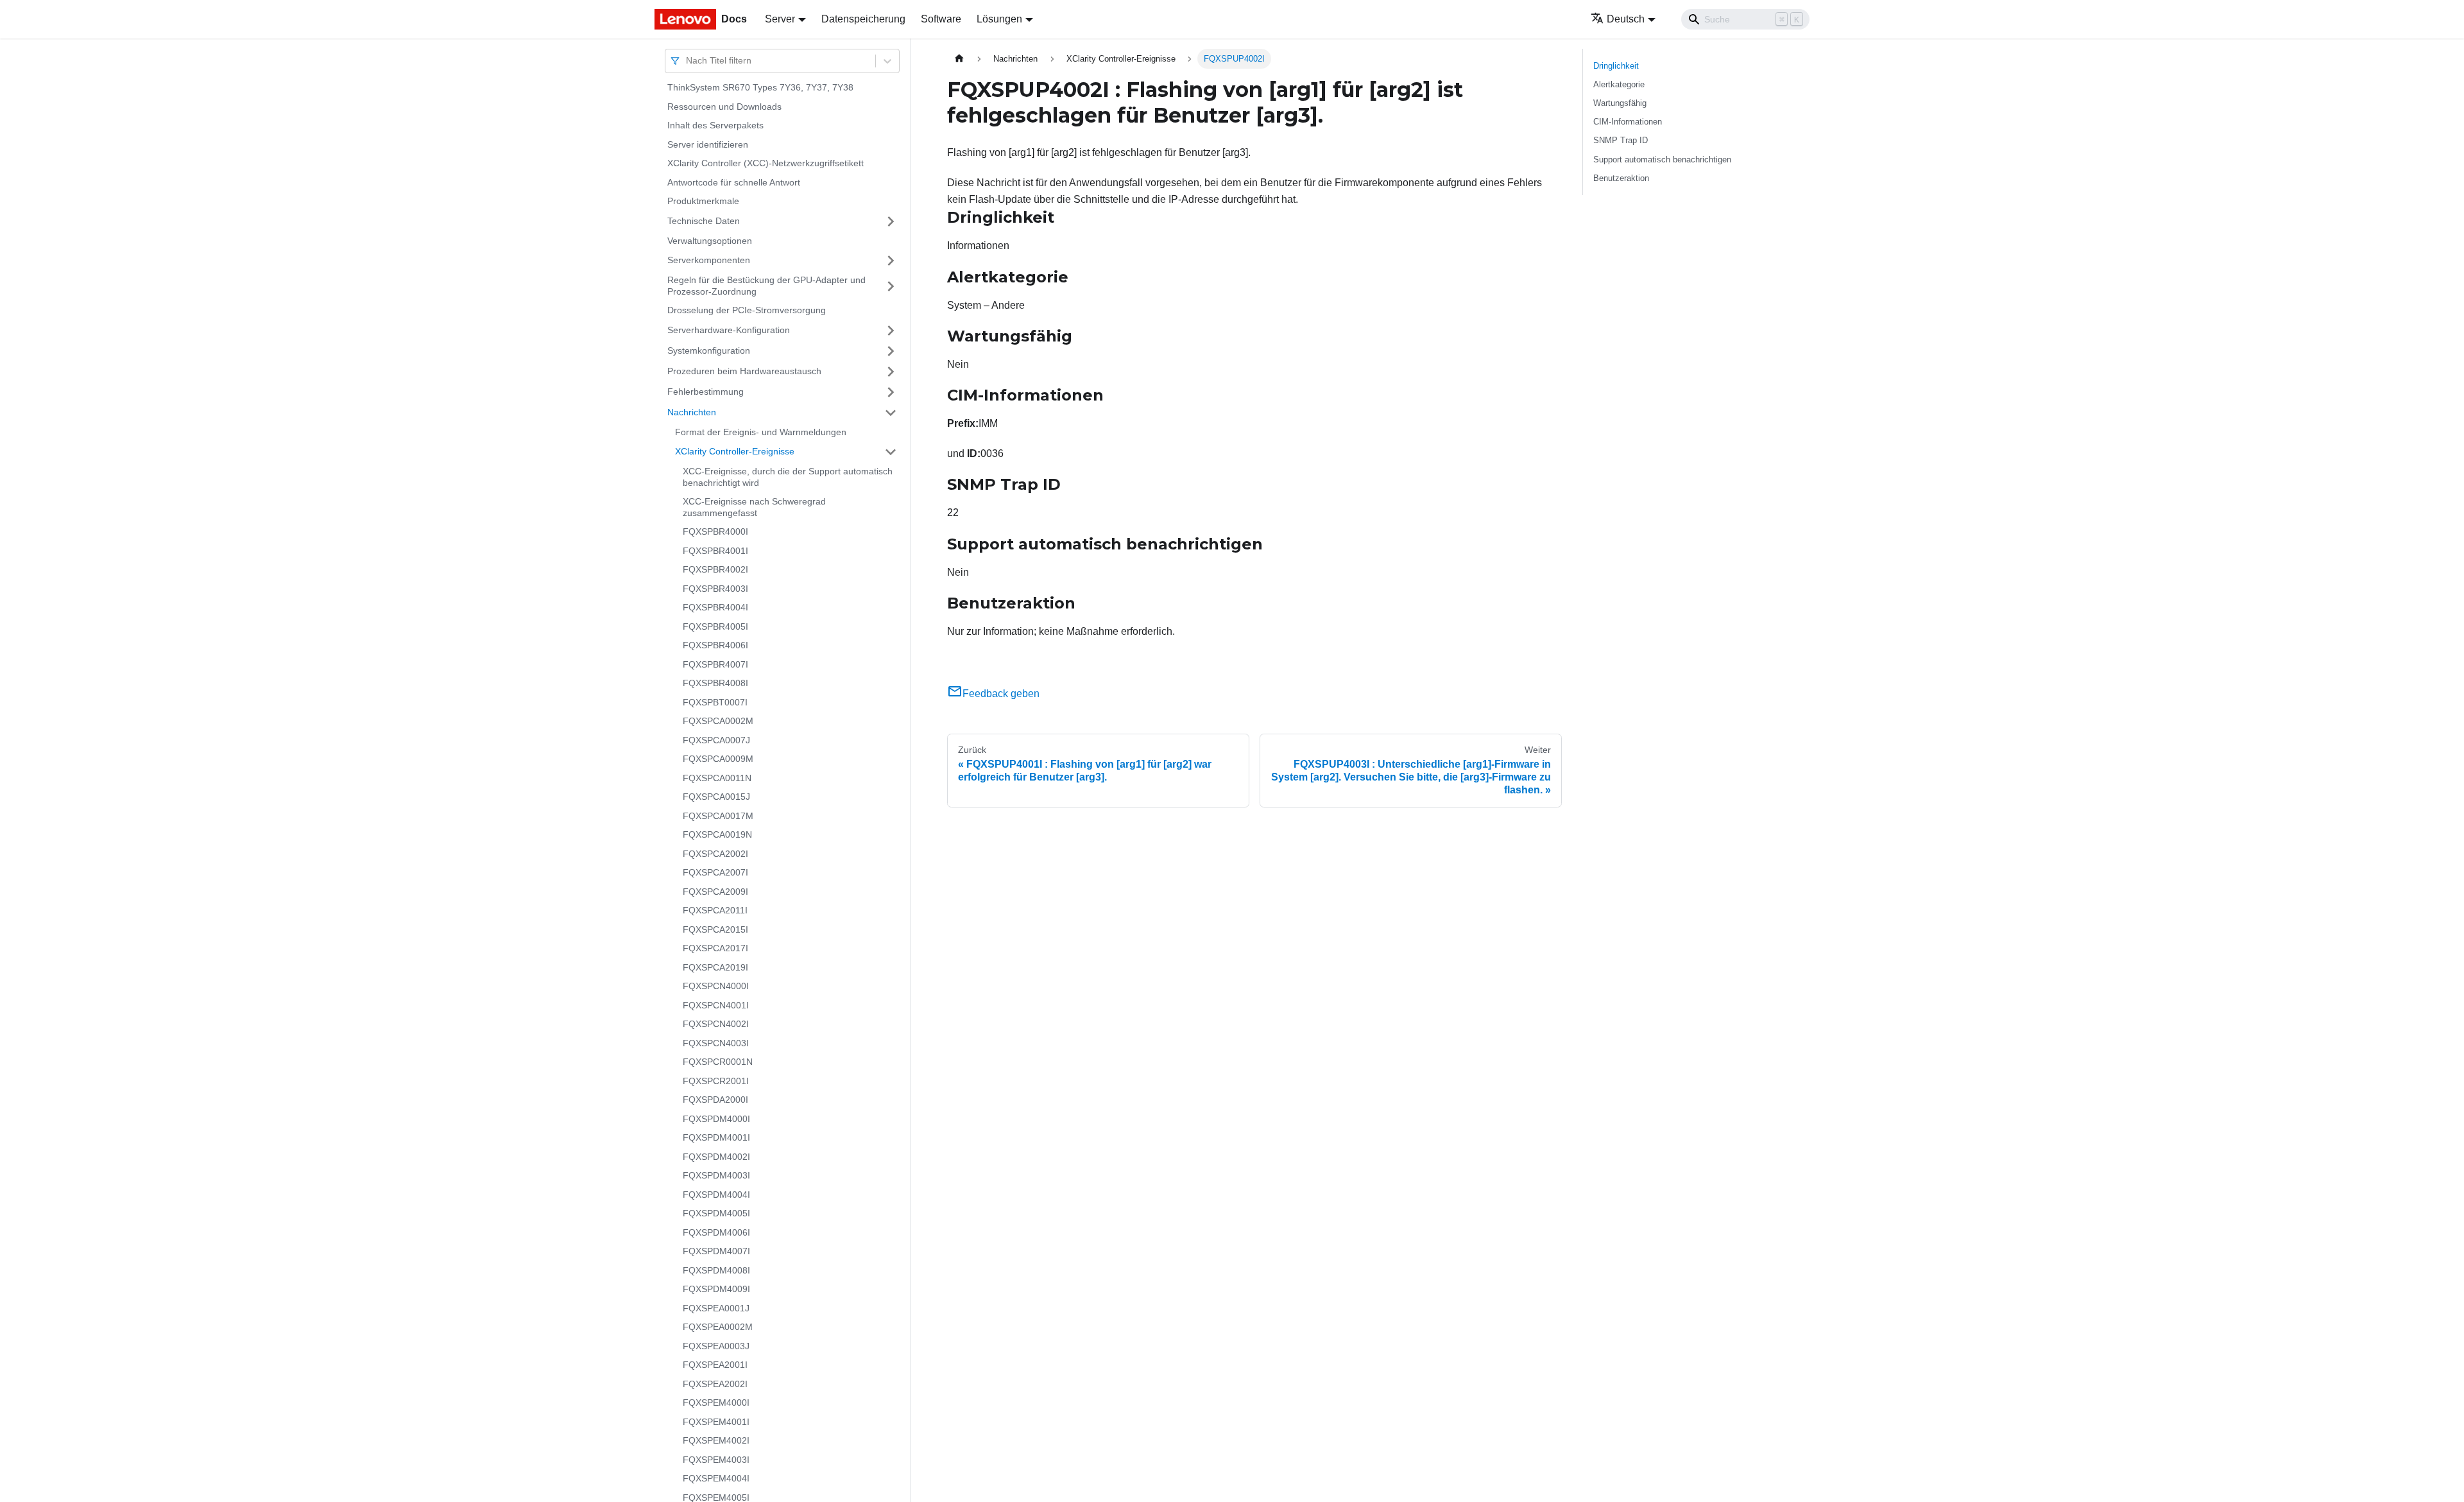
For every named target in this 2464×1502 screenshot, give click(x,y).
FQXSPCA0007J (716, 740)
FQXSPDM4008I (716, 1270)
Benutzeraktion (1621, 178)
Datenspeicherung (863, 19)
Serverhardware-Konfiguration (729, 330)
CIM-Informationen (1628, 122)
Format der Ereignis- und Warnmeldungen (761, 432)
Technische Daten (704, 221)
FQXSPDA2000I (715, 1100)
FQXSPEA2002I (715, 1384)
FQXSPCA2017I (715, 948)
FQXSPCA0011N (717, 778)
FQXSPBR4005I (715, 626)
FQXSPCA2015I (715, 929)
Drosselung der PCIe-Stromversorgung (747, 310)
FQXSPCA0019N (717, 834)
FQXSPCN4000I (716, 986)
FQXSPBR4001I (715, 551)
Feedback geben (1001, 694)
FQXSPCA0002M (718, 721)
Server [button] (780, 19)
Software (941, 19)
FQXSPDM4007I (716, 1251)
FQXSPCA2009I (715, 892)
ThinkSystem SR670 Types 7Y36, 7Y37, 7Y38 (760, 87)
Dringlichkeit (1616, 66)
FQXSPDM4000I (716, 1119)
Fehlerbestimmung (706, 392)
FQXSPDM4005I (716, 1213)
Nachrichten (692, 412)
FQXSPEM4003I (716, 1460)
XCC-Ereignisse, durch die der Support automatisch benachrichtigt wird (788, 477)
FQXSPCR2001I (716, 1081)
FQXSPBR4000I (715, 531)
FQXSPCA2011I (715, 910)
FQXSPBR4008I (715, 683)
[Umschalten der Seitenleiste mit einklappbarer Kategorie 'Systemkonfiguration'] (891, 351)
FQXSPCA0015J (716, 797)
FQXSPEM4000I (716, 1403)
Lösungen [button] (999, 19)
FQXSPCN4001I (716, 1005)
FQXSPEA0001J (716, 1308)
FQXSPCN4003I (716, 1043)
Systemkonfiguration (709, 350)
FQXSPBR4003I (715, 589)
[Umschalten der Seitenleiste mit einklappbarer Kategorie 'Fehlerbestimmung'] (891, 392)
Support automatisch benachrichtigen (1662, 160)
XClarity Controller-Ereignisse (735, 451)
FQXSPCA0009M (718, 759)
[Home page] (959, 59)
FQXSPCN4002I (716, 1024)
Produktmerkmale (703, 201)
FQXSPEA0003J (716, 1346)
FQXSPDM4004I (716, 1195)
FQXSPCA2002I (715, 854)
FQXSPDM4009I (716, 1289)
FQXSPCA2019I (715, 967)
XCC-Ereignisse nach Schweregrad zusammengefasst (754, 507)
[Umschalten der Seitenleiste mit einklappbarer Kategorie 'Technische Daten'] (891, 221)
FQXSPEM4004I (716, 1478)
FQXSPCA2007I (715, 872)
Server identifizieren (708, 144)
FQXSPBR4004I (715, 607)
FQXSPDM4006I (716, 1232)
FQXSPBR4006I (715, 645)
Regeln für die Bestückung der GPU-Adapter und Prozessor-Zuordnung (766, 286)
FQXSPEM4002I (716, 1440)
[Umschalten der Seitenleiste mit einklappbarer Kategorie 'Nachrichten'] (891, 413)
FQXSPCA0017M (718, 816)
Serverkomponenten (709, 260)
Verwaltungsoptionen (710, 241)
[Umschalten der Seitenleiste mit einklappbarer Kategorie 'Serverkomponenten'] (891, 261)
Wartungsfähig (1620, 103)
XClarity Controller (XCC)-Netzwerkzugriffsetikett (766, 163)
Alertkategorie (1619, 84)
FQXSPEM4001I (716, 1422)
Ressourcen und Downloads (724, 107)
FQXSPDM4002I (716, 1157)
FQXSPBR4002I (715, 569)
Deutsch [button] (1626, 19)
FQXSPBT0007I (715, 702)
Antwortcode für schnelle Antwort (734, 182)
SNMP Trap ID (1621, 140)
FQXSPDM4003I (716, 1175)
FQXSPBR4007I (715, 664)
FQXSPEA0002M (718, 1327)
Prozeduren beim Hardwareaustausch (744, 371)
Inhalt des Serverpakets (715, 125)
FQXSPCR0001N (718, 1062)
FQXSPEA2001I (715, 1365)
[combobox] (687, 61)
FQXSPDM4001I (716, 1137)
